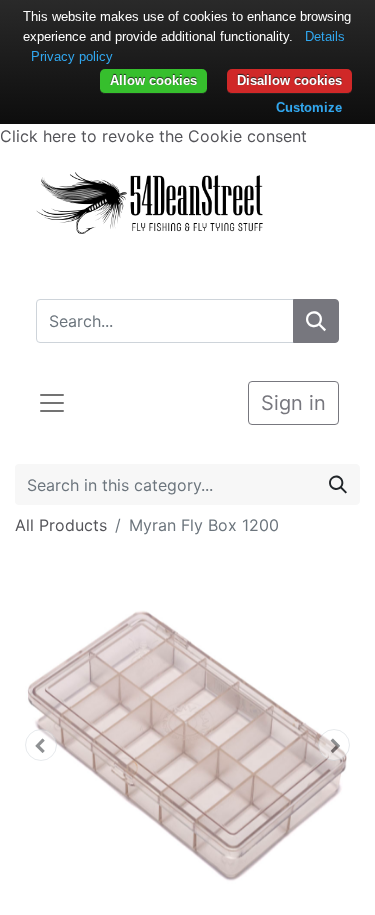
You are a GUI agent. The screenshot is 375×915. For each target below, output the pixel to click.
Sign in (293, 403)
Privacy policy (72, 56)
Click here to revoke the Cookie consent (153, 136)
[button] (41, 745)
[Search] (316, 321)
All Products (61, 525)
